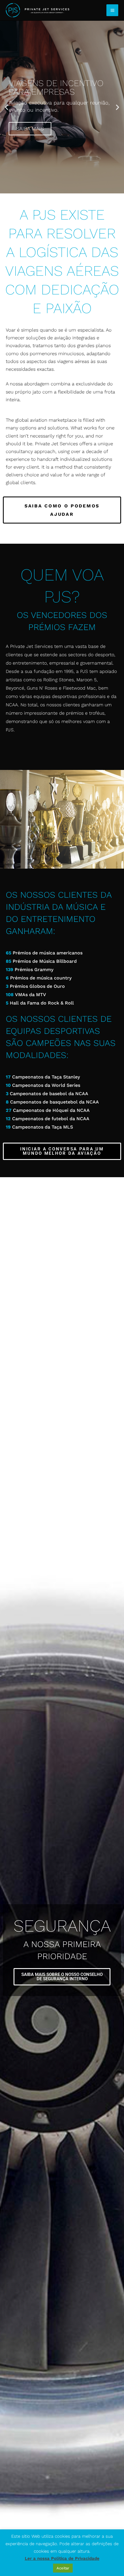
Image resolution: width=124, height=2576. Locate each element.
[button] (6, 107)
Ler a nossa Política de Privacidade (62, 2558)
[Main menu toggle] (112, 10)
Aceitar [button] (63, 2568)
